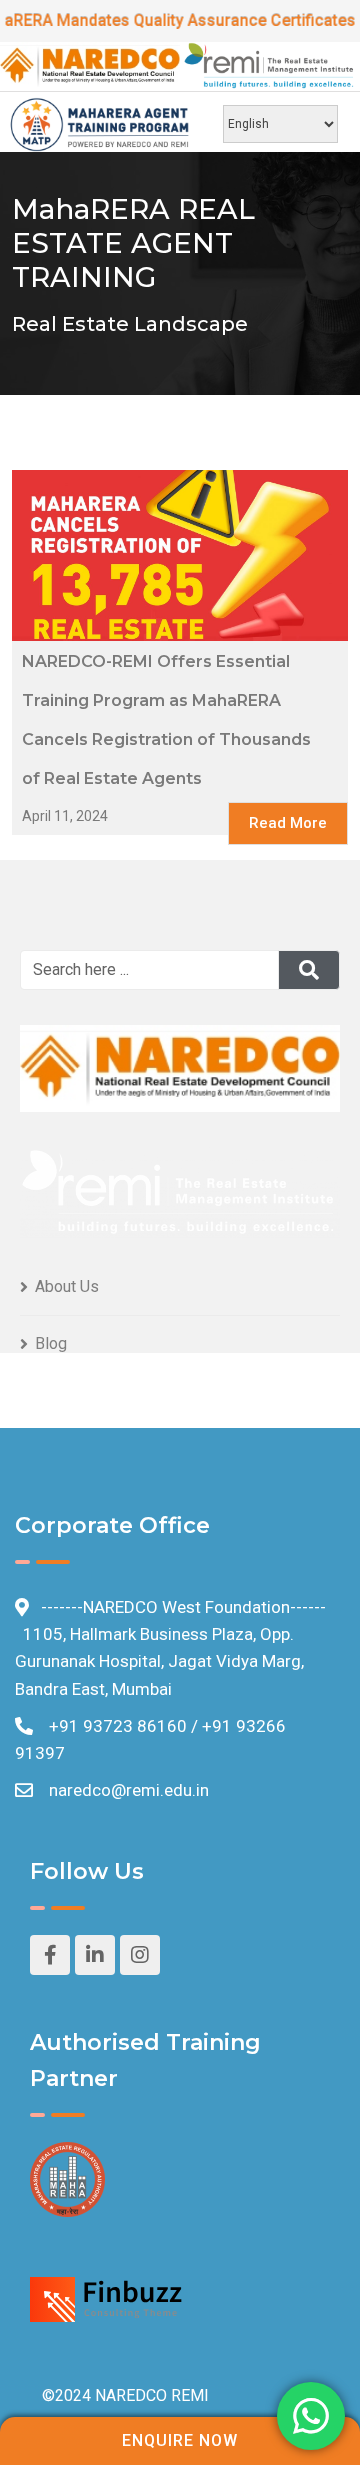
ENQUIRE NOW (180, 2440)
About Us (67, 1286)
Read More (288, 823)
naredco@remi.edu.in (129, 1790)
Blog (51, 1343)
